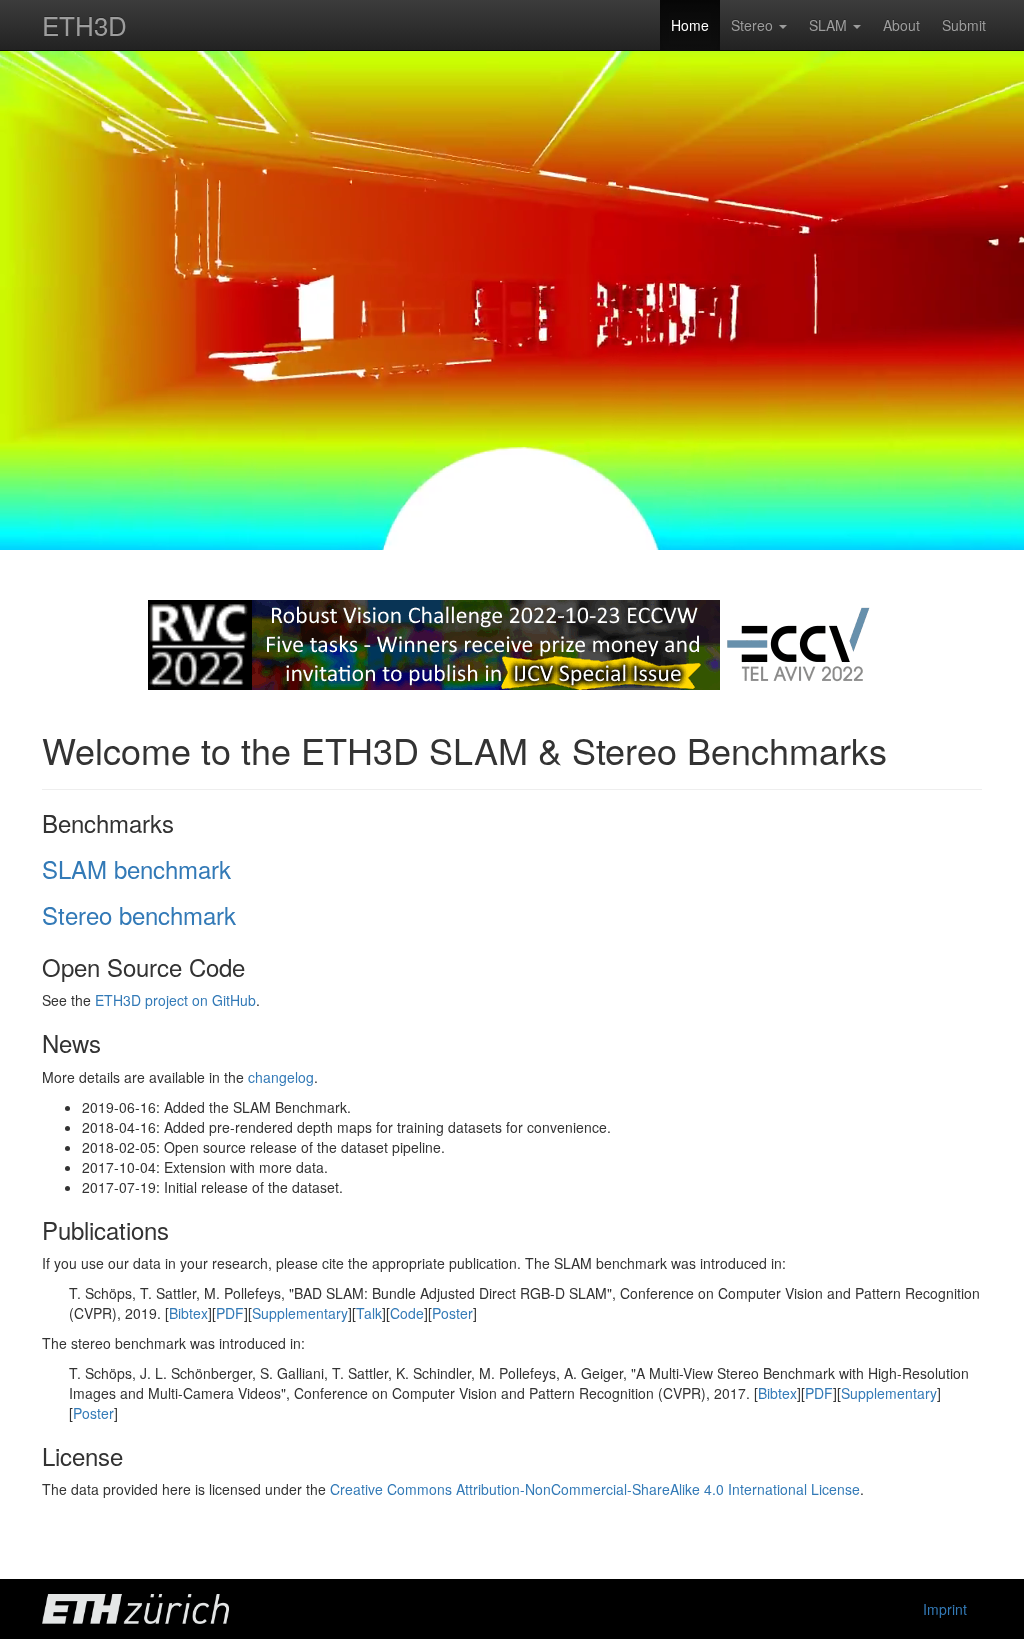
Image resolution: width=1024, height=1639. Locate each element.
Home (690, 25)
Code (407, 1313)
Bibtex (188, 1313)
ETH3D (84, 24)
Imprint (945, 1609)
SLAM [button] (830, 25)
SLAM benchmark (136, 868)
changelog (281, 1077)
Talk (369, 1313)
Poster (452, 1313)
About (901, 25)
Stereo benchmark (139, 914)
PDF (230, 1313)
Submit (964, 25)
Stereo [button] (754, 25)
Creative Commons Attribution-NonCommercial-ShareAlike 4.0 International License (595, 1489)
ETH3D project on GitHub (175, 1000)
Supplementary (300, 1313)
